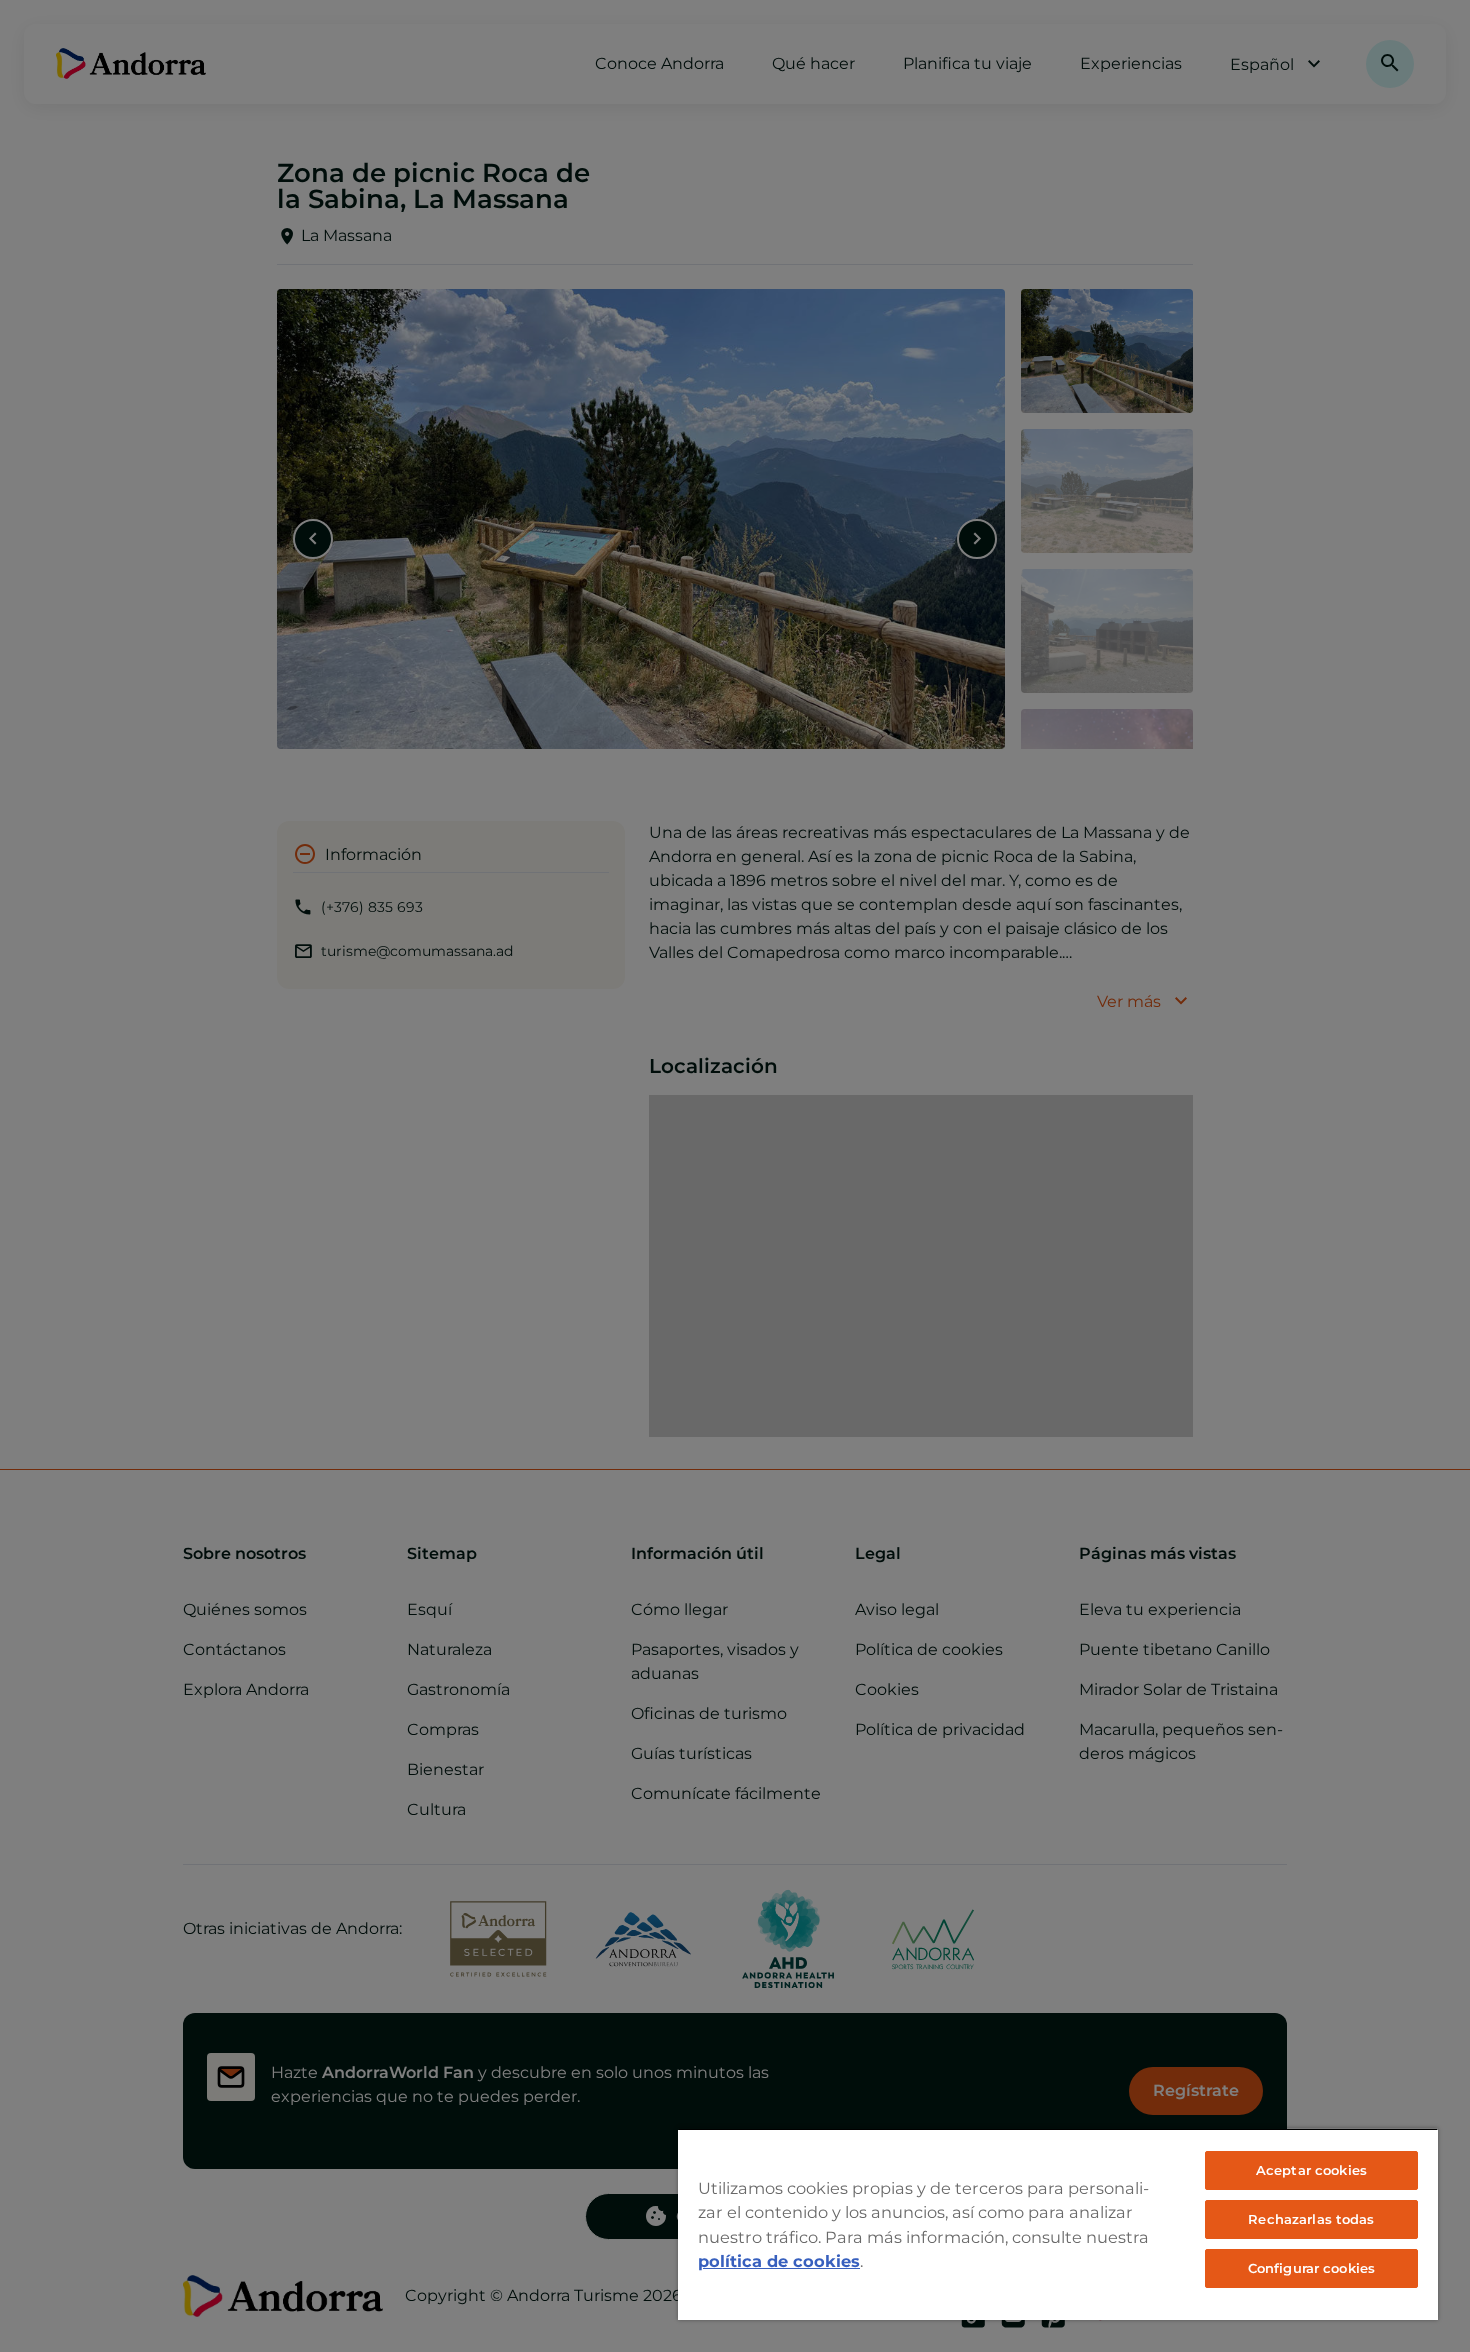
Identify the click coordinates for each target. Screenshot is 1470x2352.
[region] (1058, 2224)
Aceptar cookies (1311, 2170)
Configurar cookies (1311, 2268)
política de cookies (779, 2261)
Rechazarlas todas (1311, 2219)
